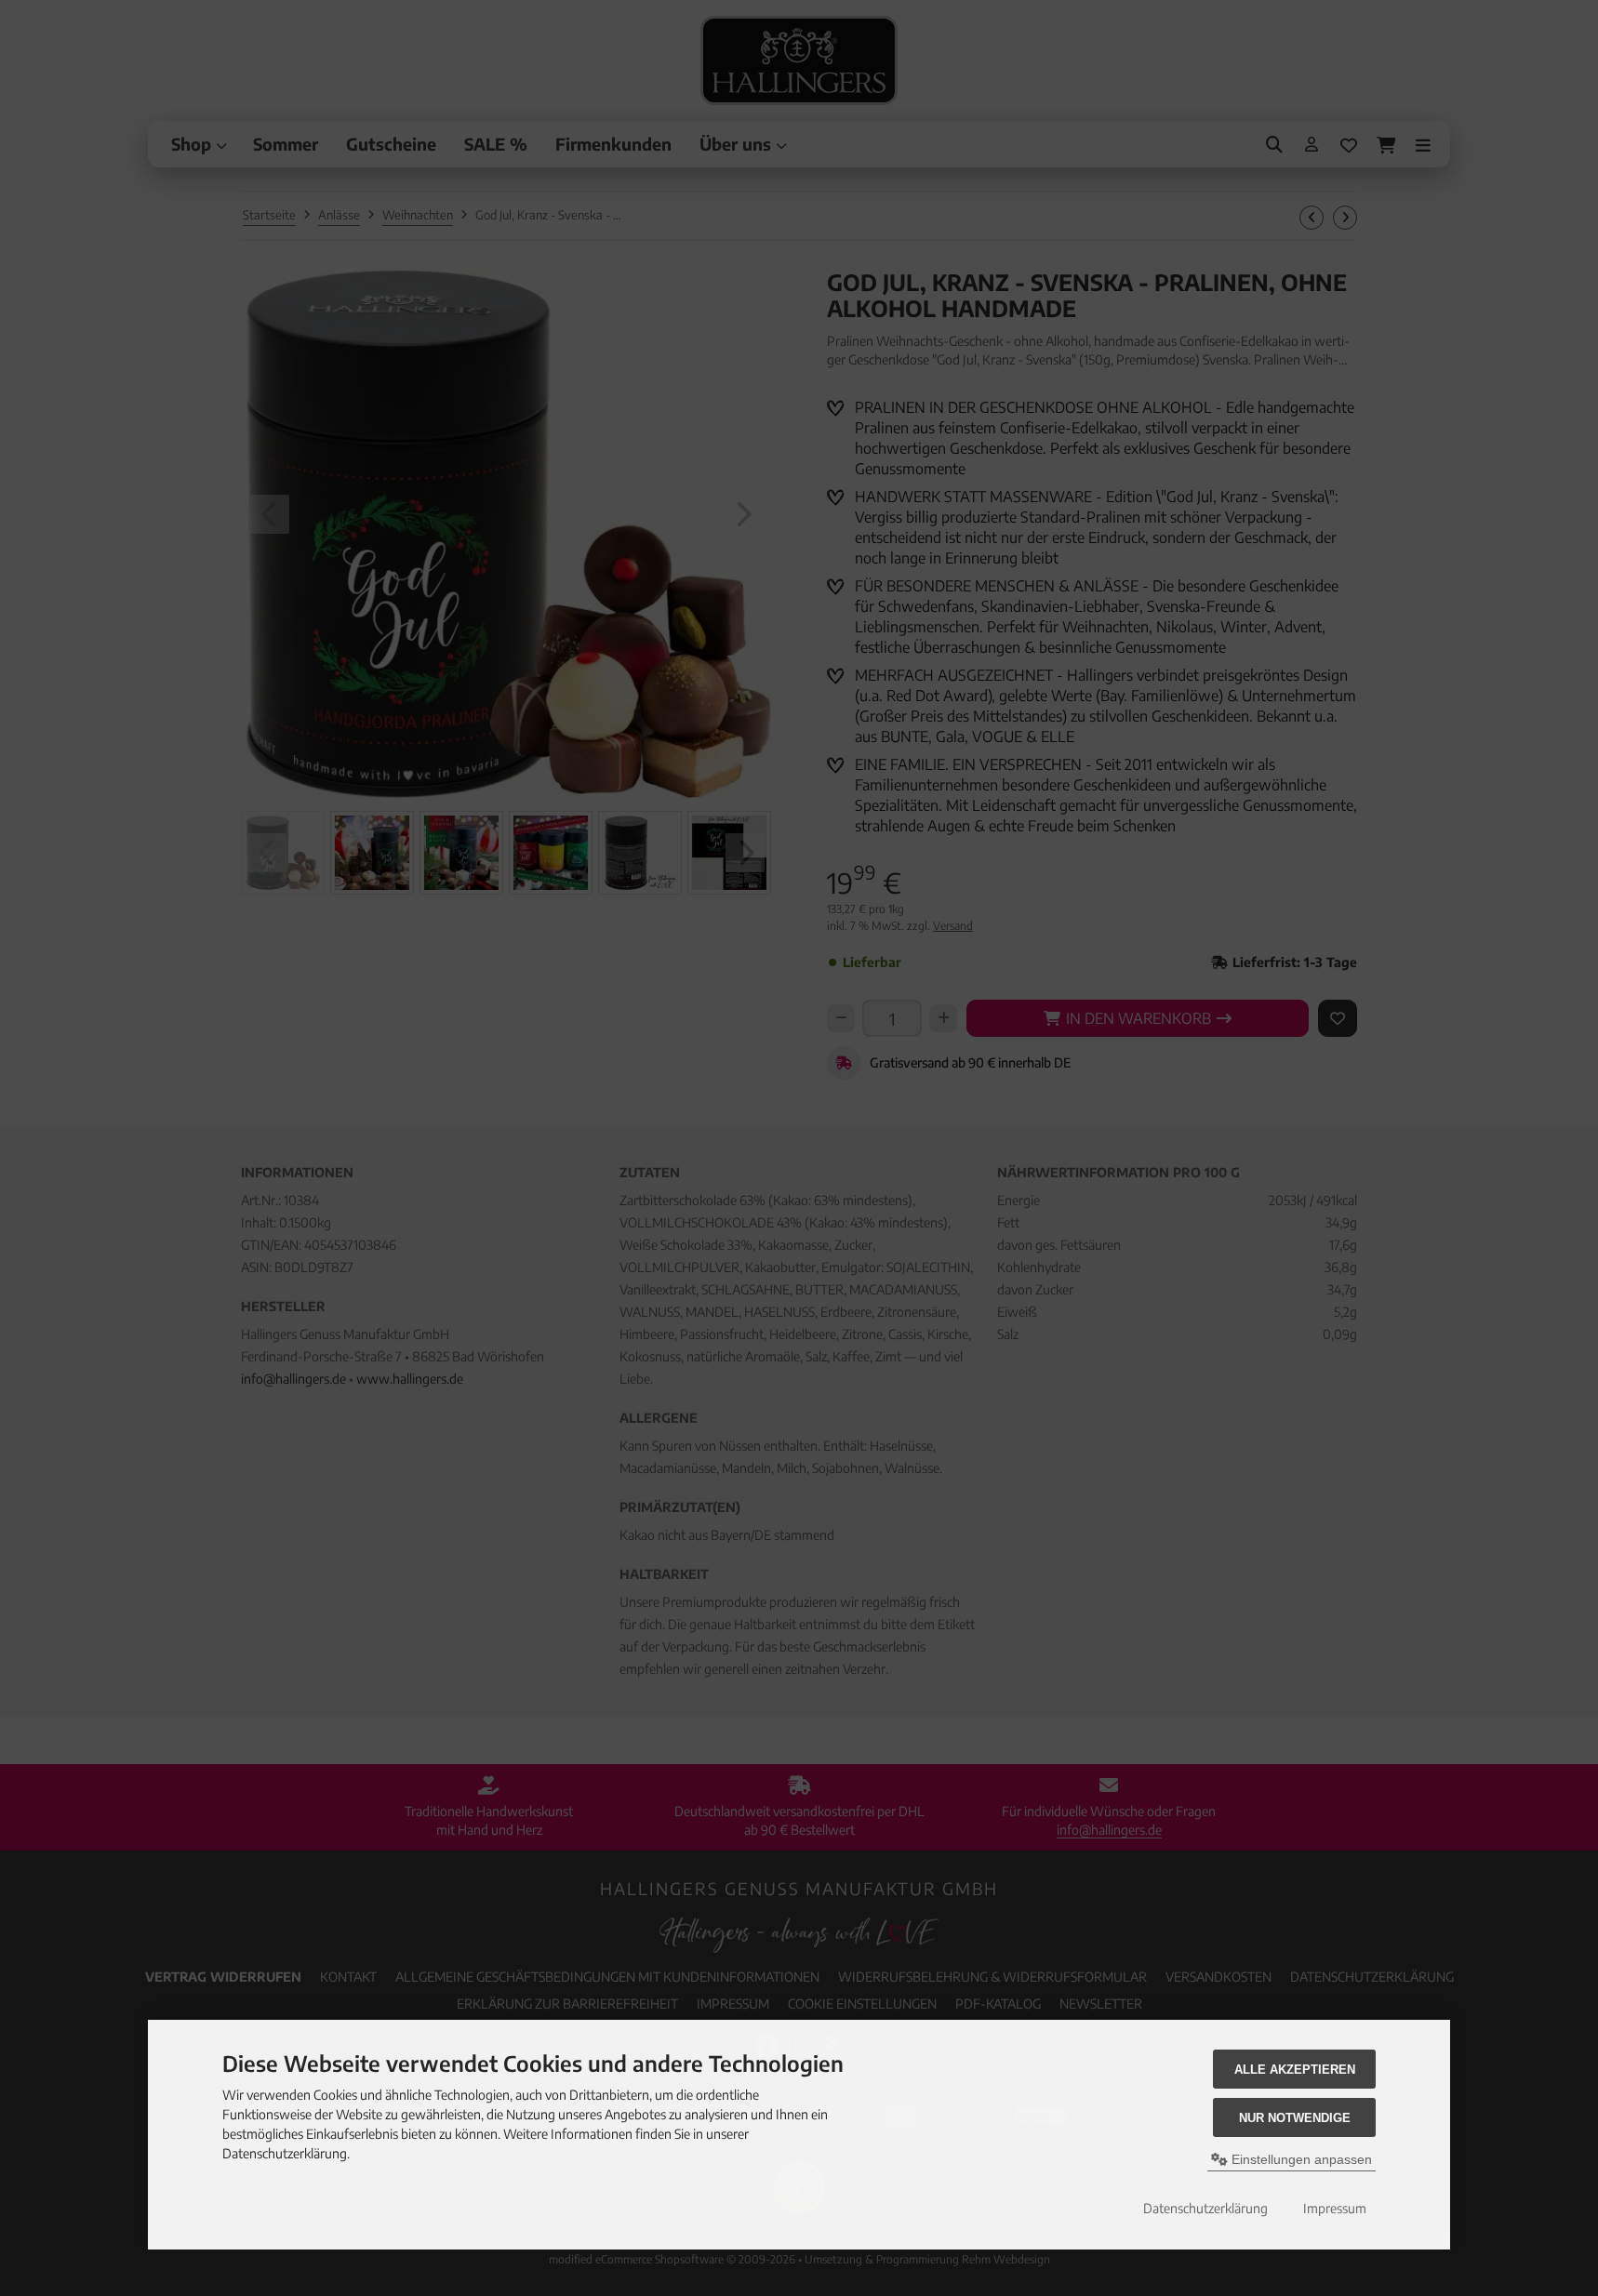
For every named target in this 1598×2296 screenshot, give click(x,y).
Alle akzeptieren (1295, 2070)
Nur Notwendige (1295, 2118)
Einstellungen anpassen (1300, 2159)
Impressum (1335, 2208)
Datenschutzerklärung (1205, 2208)
